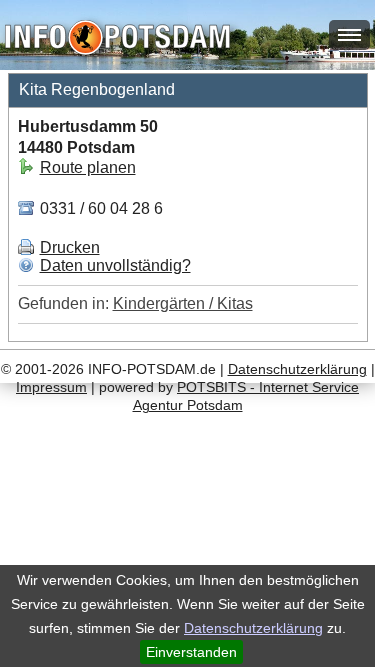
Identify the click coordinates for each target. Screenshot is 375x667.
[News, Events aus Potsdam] (117, 39)
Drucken (70, 247)
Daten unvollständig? (115, 265)
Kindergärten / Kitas (183, 303)
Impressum (51, 387)
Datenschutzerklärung (253, 628)
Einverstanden (191, 652)
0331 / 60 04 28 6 (99, 208)
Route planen (88, 167)
